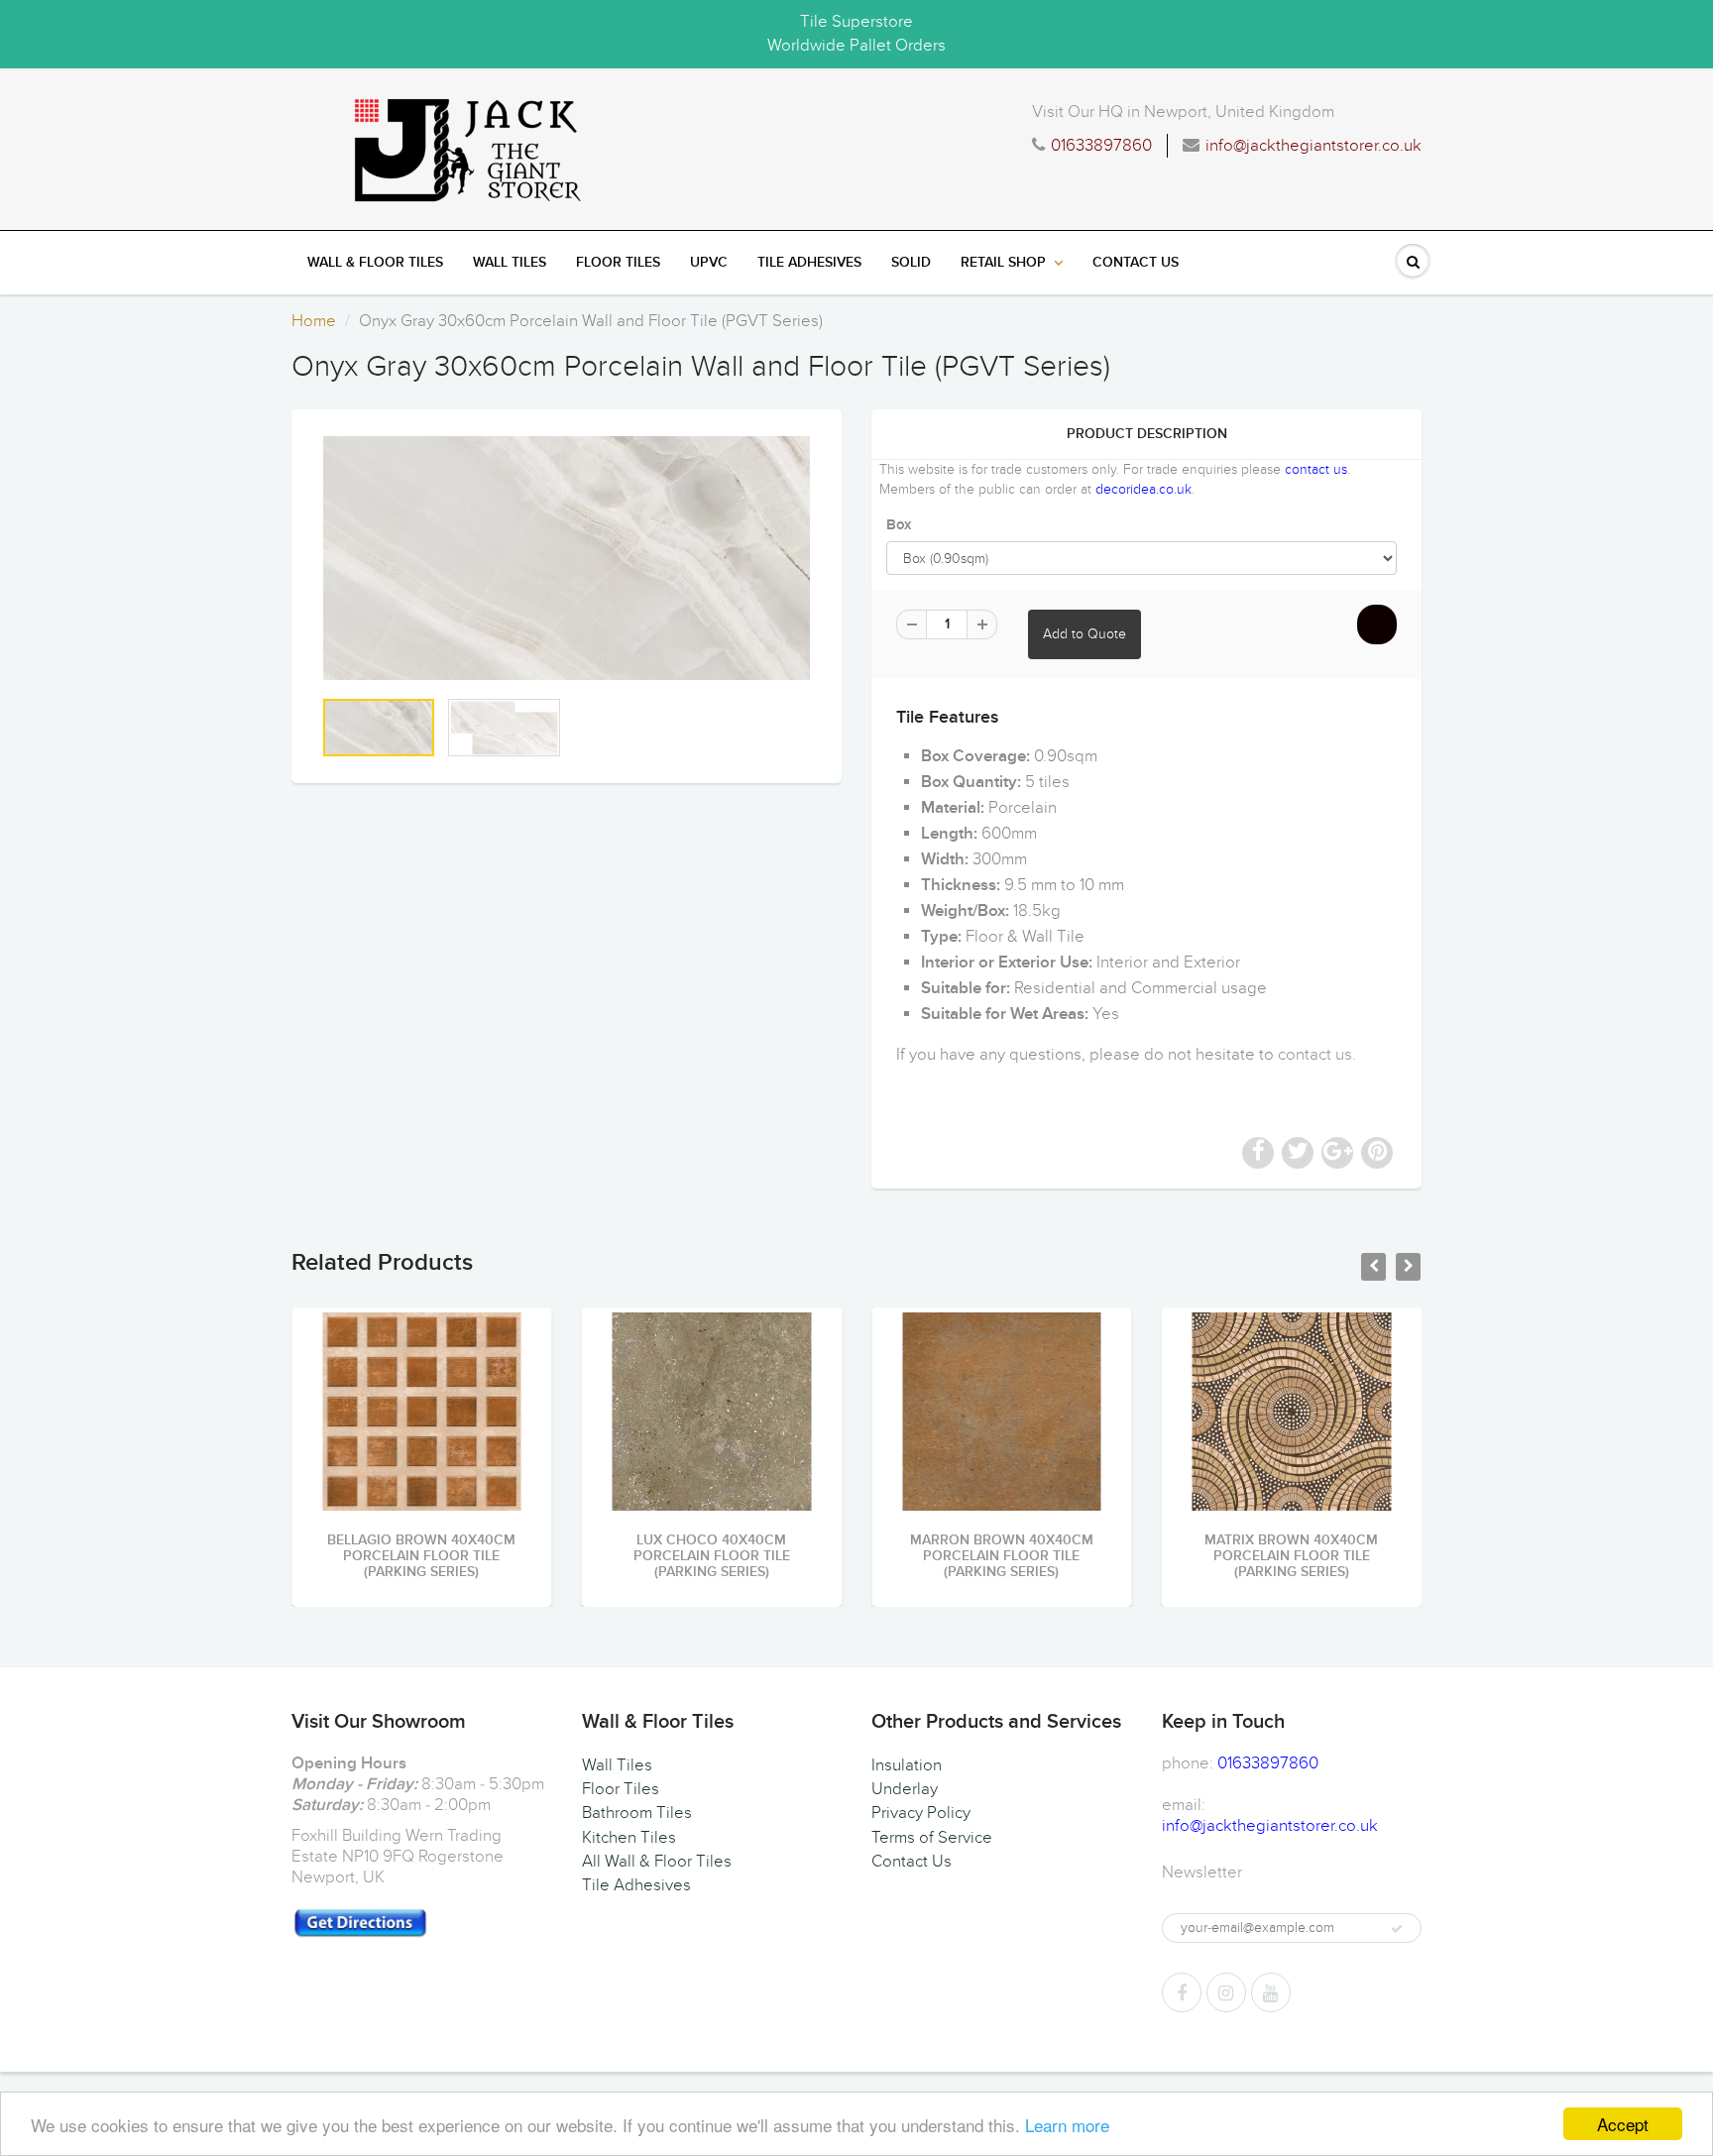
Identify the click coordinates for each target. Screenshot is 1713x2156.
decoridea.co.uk (1143, 489)
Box (899, 525)
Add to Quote (1085, 634)
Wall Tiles (510, 263)
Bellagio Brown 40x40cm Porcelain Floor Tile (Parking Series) (421, 1556)
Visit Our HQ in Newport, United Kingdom (1183, 112)
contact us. (1317, 1055)
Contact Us (1136, 263)
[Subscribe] (1397, 1929)
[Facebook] (1182, 1992)
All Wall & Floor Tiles (657, 1862)
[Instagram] (1226, 1992)
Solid (911, 263)
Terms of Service (932, 1838)
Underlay (905, 1789)
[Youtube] (1271, 1992)
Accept (1623, 2124)
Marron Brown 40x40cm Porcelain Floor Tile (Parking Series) (1002, 1556)
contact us (1316, 469)
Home (314, 321)
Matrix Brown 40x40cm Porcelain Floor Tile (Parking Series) (1291, 1556)
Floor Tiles (618, 263)
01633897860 (1101, 146)
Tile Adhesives (809, 263)
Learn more (1067, 2125)
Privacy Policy (921, 1813)
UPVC (709, 263)
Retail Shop (1003, 263)
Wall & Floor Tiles (375, 263)
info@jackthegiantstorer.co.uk (1313, 146)
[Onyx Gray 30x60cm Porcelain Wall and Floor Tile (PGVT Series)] (567, 558)
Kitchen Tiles (629, 1838)
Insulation (907, 1765)
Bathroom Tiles (637, 1813)
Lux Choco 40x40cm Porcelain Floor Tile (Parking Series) (712, 1556)
